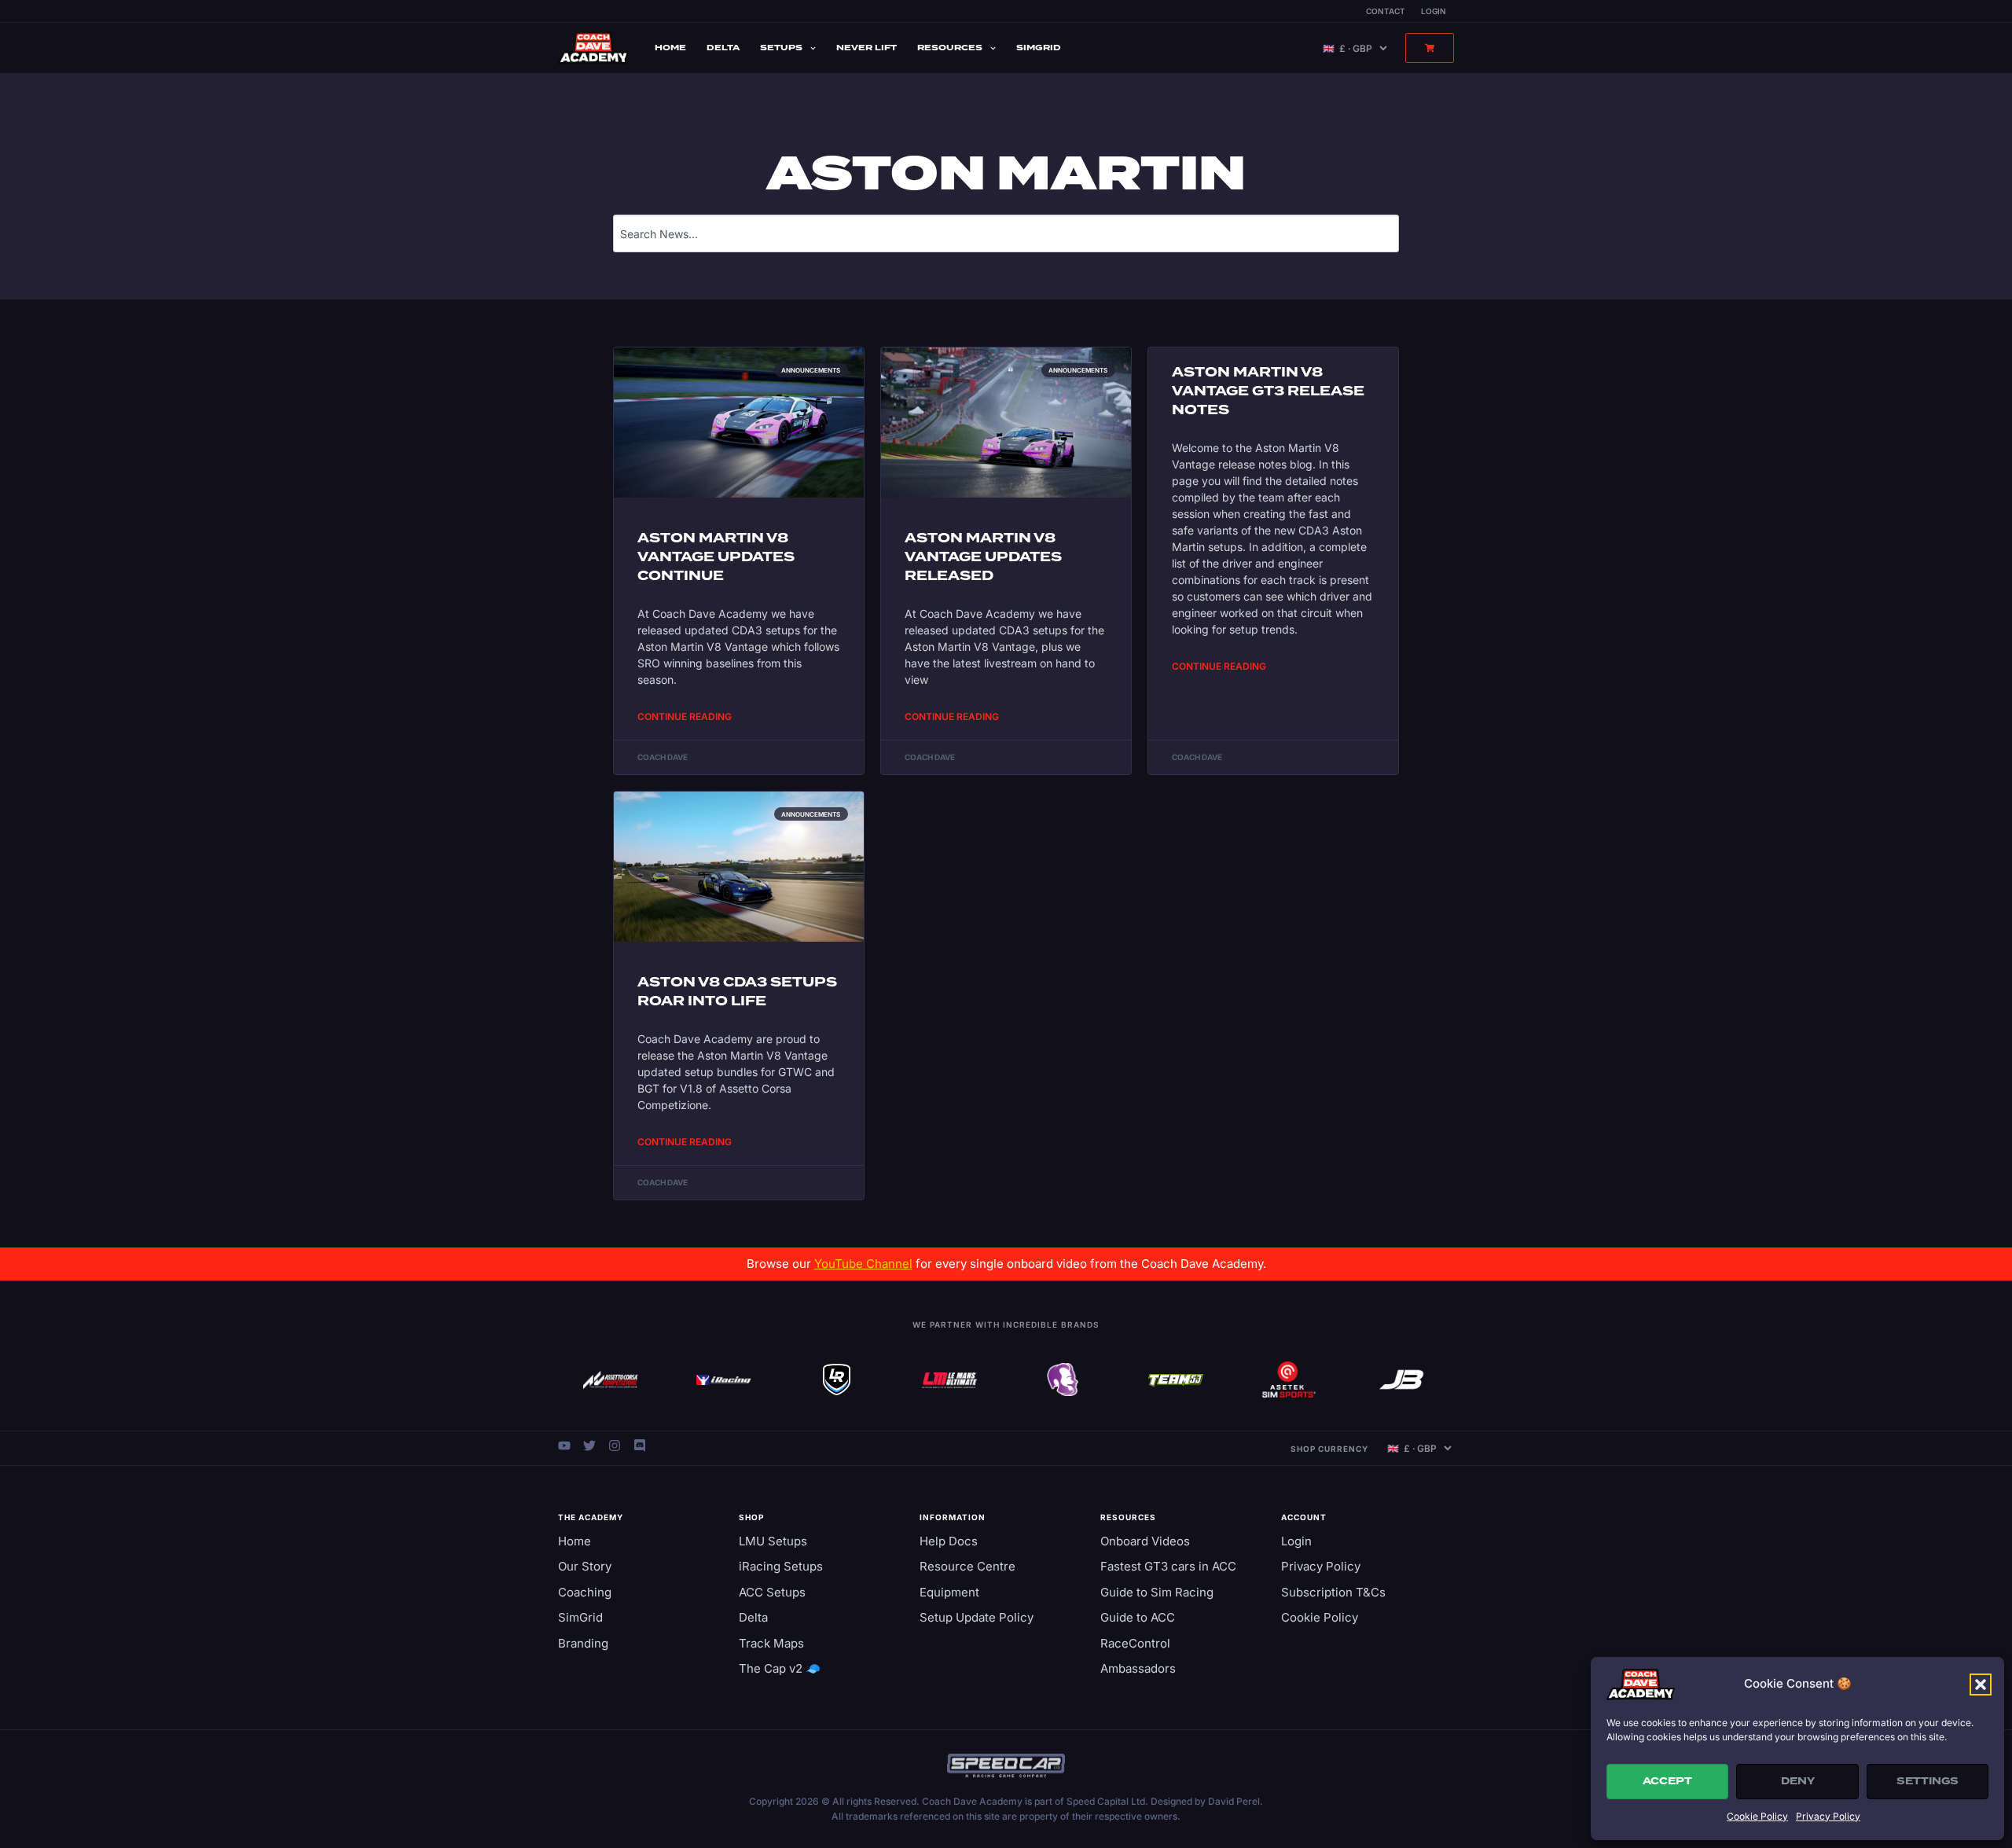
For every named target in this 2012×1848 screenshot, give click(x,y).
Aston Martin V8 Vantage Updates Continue (716, 557)
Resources (950, 48)
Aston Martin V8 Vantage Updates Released (983, 557)
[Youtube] (564, 1446)
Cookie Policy (1757, 1816)
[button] (1981, 1685)
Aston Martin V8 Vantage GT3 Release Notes (1268, 391)
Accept (1667, 1781)
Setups (781, 48)
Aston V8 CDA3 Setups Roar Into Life (737, 992)
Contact (1386, 11)
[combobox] (1006, 233)
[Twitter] (589, 1446)
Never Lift (866, 48)
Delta (723, 48)
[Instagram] (615, 1446)
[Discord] (640, 1446)
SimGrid (1039, 48)
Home (670, 48)
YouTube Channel (863, 1264)
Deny (1798, 1781)
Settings (1928, 1781)
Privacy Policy (1828, 1816)
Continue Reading (685, 716)
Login (1434, 11)
